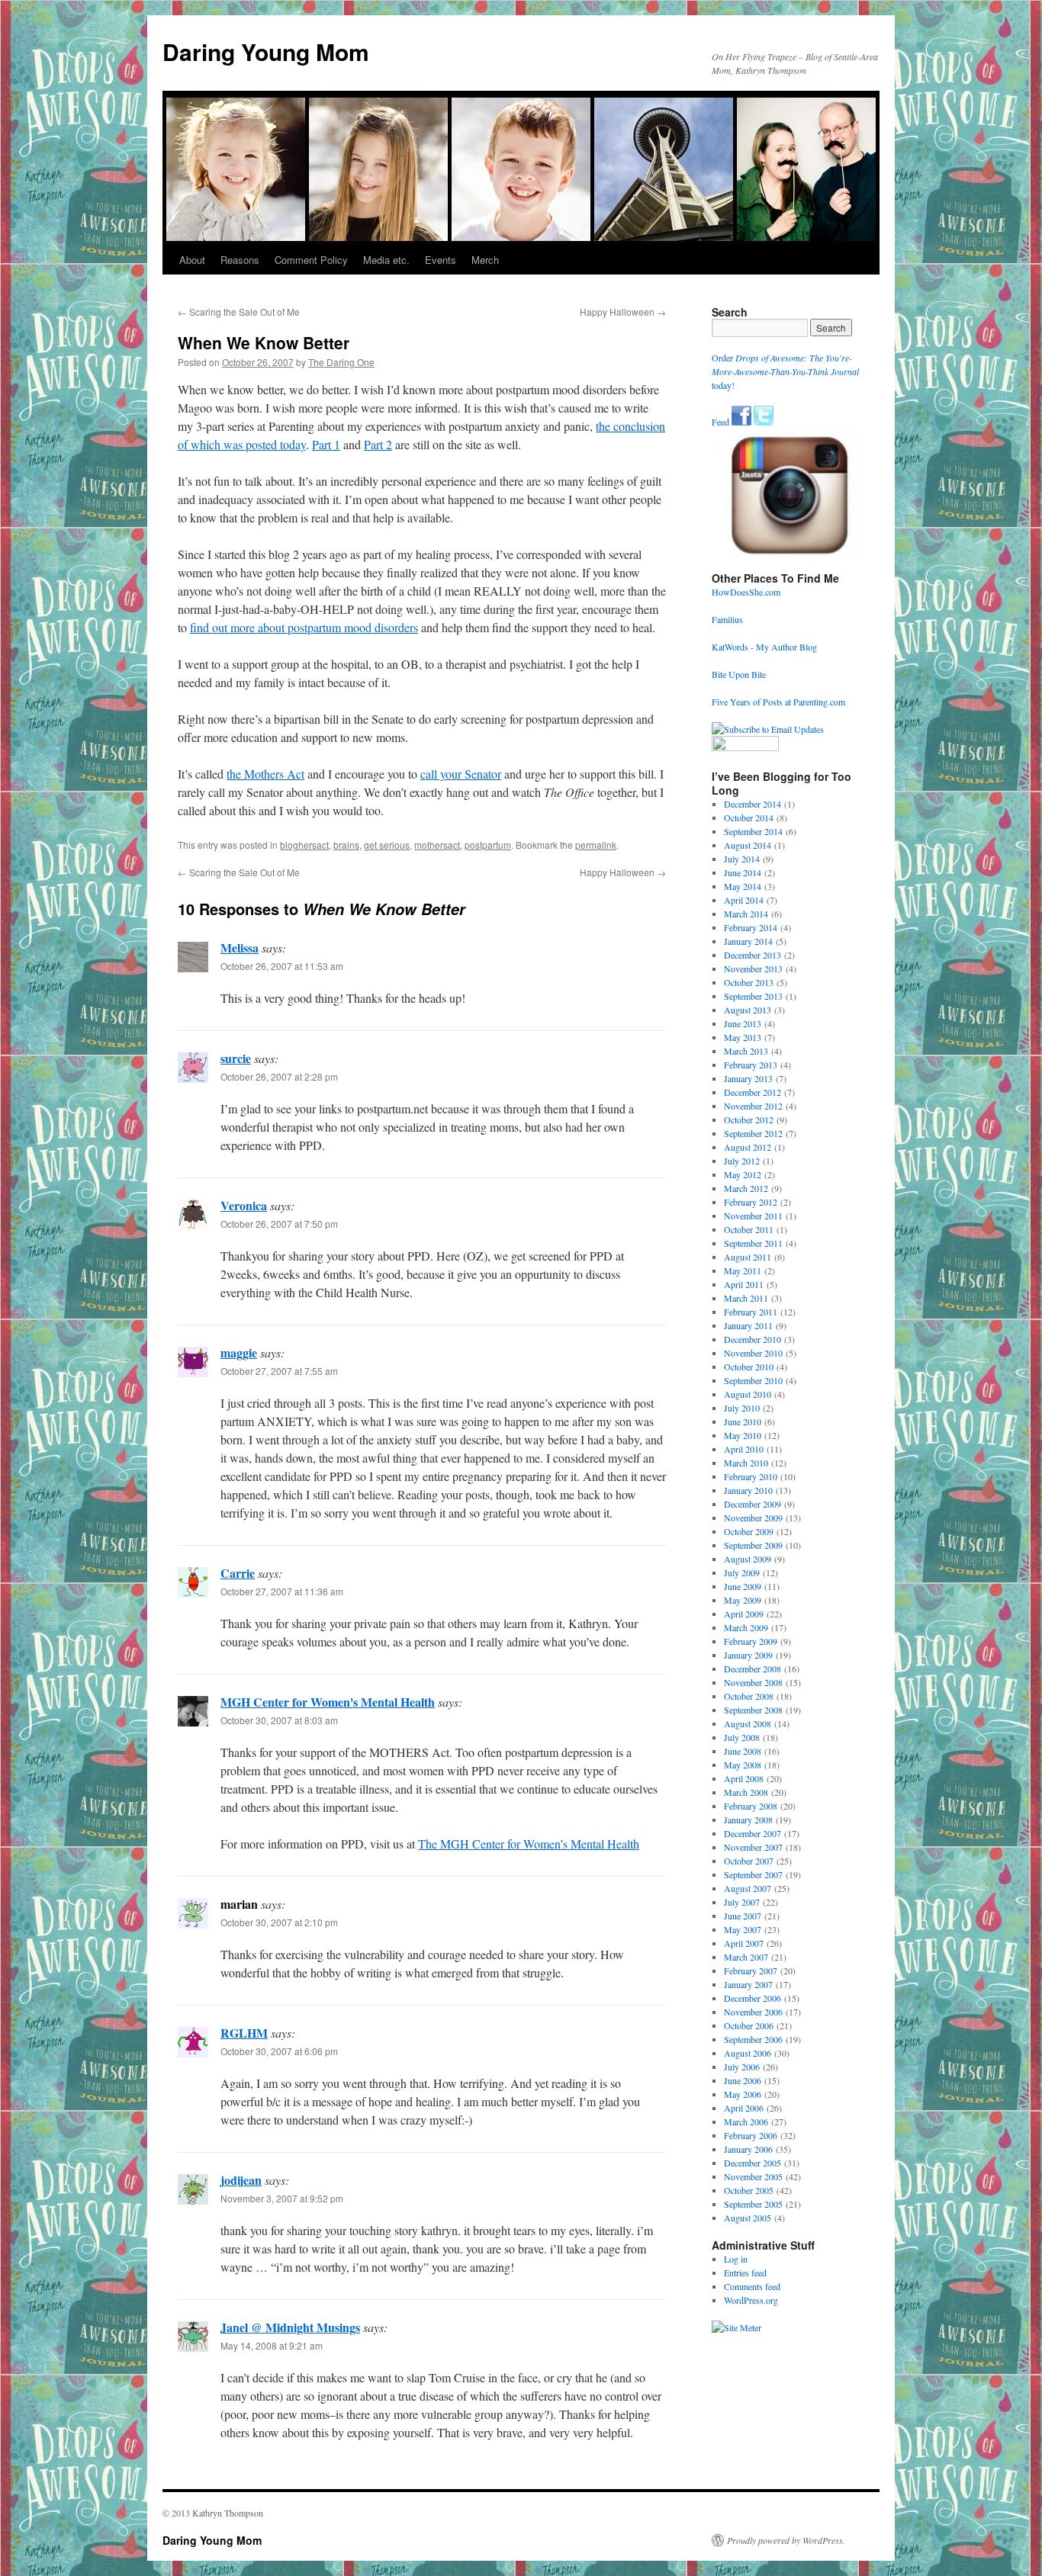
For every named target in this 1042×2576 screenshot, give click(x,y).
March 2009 (746, 1627)
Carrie (238, 1573)
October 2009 (749, 1531)
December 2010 (753, 1339)
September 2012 (753, 1133)
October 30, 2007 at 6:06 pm (279, 2051)
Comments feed (752, 2286)
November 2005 (753, 2176)
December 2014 (753, 804)
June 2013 (743, 1023)
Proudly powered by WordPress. (786, 2540)
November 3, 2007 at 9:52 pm (282, 2198)
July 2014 (742, 859)
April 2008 (744, 1778)
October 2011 (749, 1229)
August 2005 (748, 2218)
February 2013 (751, 1065)
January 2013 (748, 1078)
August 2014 (748, 845)
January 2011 (748, 1325)
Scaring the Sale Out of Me (239, 312)
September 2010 (753, 1380)
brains (346, 845)
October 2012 (749, 1119)
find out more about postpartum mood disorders (304, 627)
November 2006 (753, 2012)
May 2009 (743, 1600)
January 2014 (748, 941)
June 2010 (743, 1421)
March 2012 (746, 1188)
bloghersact (304, 845)
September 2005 (753, 2204)
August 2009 (748, 1559)
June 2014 (743, 872)
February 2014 (751, 927)
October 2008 (749, 1696)
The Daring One (341, 362)
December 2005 (753, 2163)
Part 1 (326, 444)
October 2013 (749, 982)
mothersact (437, 845)
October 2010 (749, 1367)
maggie (239, 1352)
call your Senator (461, 774)
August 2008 (748, 1723)
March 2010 (746, 1463)
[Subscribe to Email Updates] (768, 729)
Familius (727, 619)
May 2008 (743, 1765)
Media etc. (386, 260)
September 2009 (753, 1545)
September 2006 (753, 2039)
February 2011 (751, 1312)
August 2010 (748, 1394)
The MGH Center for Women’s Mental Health (529, 1844)
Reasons (240, 260)
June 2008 (743, 1751)
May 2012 (743, 1174)
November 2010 (753, 1353)
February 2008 (751, 1806)
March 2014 (746, 914)
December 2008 (753, 1669)
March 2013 (746, 1051)
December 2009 (753, 1504)
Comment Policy (311, 260)
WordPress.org (751, 2300)
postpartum (488, 845)
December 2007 (753, 1833)
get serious (387, 845)
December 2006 (753, 1998)
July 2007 (742, 1902)
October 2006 (749, 2025)
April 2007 (744, 1943)
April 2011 (744, 1284)
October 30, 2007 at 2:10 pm (279, 1922)
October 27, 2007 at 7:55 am (279, 1371)
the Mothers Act (265, 774)
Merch (485, 260)
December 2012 (753, 1092)
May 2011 (743, 1270)
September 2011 (753, 1243)
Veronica (244, 1205)
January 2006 (748, 2149)
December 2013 (753, 955)
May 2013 (743, 1037)
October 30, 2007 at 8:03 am (279, 1720)
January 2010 (748, 1490)
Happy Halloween (623, 312)
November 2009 (753, 1518)
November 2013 (753, 968)
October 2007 (749, 1861)
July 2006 (742, 2067)
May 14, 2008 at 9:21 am (272, 2345)
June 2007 (743, 1916)
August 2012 (748, 1147)
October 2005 (749, 2190)
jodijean (241, 2180)
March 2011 (746, 1298)
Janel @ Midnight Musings (290, 2327)
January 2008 (748, 1820)
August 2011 (748, 1257)
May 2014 (743, 886)
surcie (236, 1058)
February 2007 (751, 1971)
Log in (736, 2259)
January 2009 (748, 1655)
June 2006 (743, 2080)
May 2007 (743, 1929)
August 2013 (748, 1010)
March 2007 (746, 1957)
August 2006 (748, 2053)
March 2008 (746, 1792)
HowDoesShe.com (746, 592)
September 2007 (753, 1874)
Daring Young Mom (266, 51)
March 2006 (746, 2122)
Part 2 (378, 444)
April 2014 (744, 900)
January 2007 (748, 1984)
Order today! (785, 371)
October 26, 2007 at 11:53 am (282, 966)
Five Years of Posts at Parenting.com (778, 702)
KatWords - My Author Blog (764, 647)
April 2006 (744, 2108)
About (192, 260)
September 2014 (753, 831)
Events (441, 260)
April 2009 (744, 1614)
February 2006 (751, 2135)
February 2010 (751, 1476)
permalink (596, 845)
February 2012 (751, 1202)
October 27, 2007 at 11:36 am (282, 1591)
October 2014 (749, 817)
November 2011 (753, 1216)
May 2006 (743, 2094)
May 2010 (743, 1435)
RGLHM (244, 2033)
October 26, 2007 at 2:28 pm (279, 1076)
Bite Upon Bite (739, 674)
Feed (720, 422)
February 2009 (751, 1641)
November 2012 (753, 1106)
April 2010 (744, 1449)
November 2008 (753, 1682)
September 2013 (753, 996)
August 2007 (748, 1888)
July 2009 (742, 1572)
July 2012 (742, 1161)
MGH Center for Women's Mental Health (328, 1702)
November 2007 (753, 1847)
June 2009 (743, 1586)
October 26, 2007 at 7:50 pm (279, 1224)
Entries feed (745, 2272)
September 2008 (753, 1710)
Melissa (240, 948)
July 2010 (742, 1408)
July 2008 (742, 1737)
